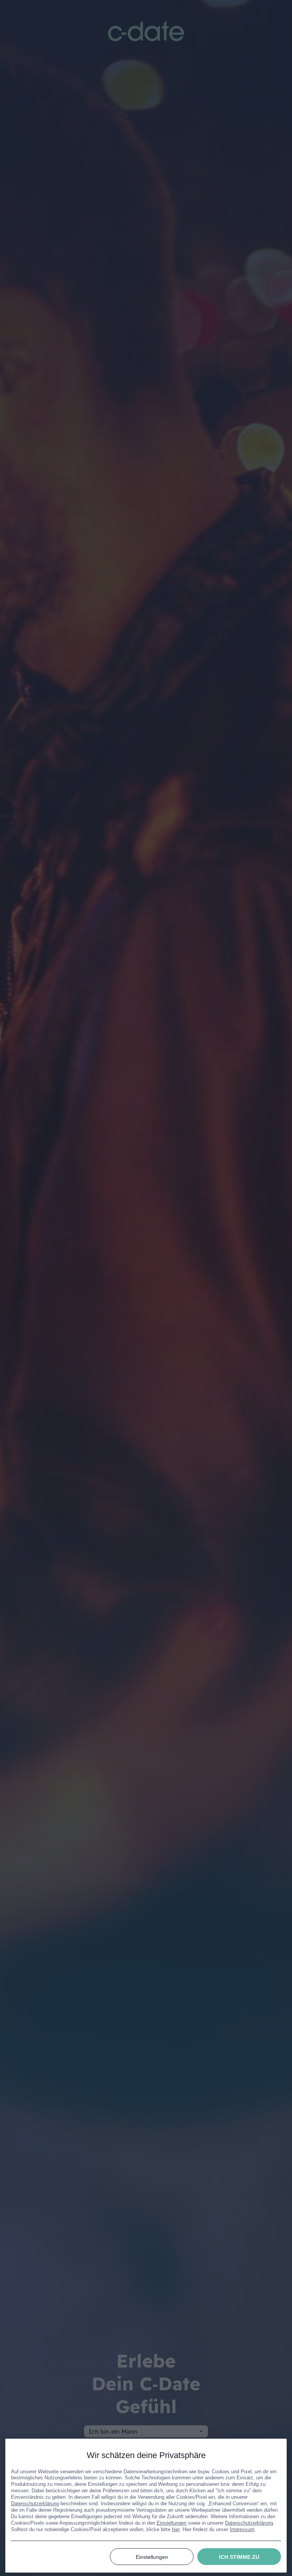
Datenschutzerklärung (35, 2504)
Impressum (242, 2529)
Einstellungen (171, 2523)
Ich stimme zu (239, 2557)
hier (176, 2529)
